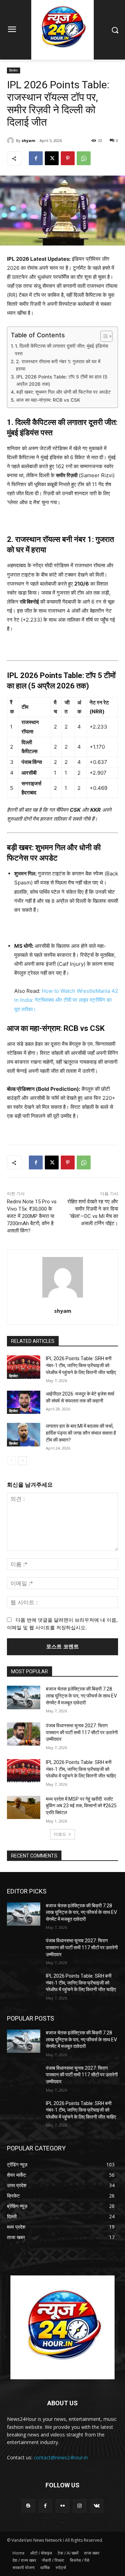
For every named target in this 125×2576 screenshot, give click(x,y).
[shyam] (11, 141)
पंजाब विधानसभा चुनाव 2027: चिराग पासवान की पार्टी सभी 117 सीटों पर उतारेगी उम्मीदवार (82, 1732)
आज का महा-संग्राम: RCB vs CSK (48, 400)
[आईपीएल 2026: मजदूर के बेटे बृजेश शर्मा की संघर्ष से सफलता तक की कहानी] (24, 1402)
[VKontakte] (97, 2506)
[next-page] (22, 1461)
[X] (52, 158)
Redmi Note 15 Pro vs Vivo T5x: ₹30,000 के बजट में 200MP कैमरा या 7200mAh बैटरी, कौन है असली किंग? (32, 1216)
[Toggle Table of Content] (103, 336)
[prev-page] (11, 1461)
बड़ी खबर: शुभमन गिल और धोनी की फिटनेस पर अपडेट (64, 392)
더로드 (60, 1834)
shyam (28, 140)
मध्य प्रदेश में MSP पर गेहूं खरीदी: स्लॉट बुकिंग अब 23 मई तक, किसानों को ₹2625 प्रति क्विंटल (81, 1806)
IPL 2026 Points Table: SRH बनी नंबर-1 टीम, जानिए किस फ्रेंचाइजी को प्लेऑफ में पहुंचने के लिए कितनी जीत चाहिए (81, 1365)
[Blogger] (28, 2506)
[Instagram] (80, 2506)
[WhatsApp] (84, 158)
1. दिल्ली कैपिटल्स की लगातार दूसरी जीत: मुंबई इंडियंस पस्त (61, 350)
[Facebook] (36, 158)
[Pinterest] (68, 158)
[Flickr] (62, 2506)
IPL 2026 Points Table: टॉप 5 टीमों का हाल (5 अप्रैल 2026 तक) (62, 381)
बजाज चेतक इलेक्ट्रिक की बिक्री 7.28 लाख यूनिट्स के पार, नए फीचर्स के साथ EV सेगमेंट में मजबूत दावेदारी (81, 1696)
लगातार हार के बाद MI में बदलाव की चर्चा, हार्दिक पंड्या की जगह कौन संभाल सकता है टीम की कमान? (81, 1433)
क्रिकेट (14, 70)
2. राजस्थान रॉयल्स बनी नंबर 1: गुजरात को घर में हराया (58, 365)
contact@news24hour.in (61, 2457)
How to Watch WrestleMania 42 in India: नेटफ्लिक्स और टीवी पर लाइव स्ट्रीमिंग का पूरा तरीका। (66, 1000)
